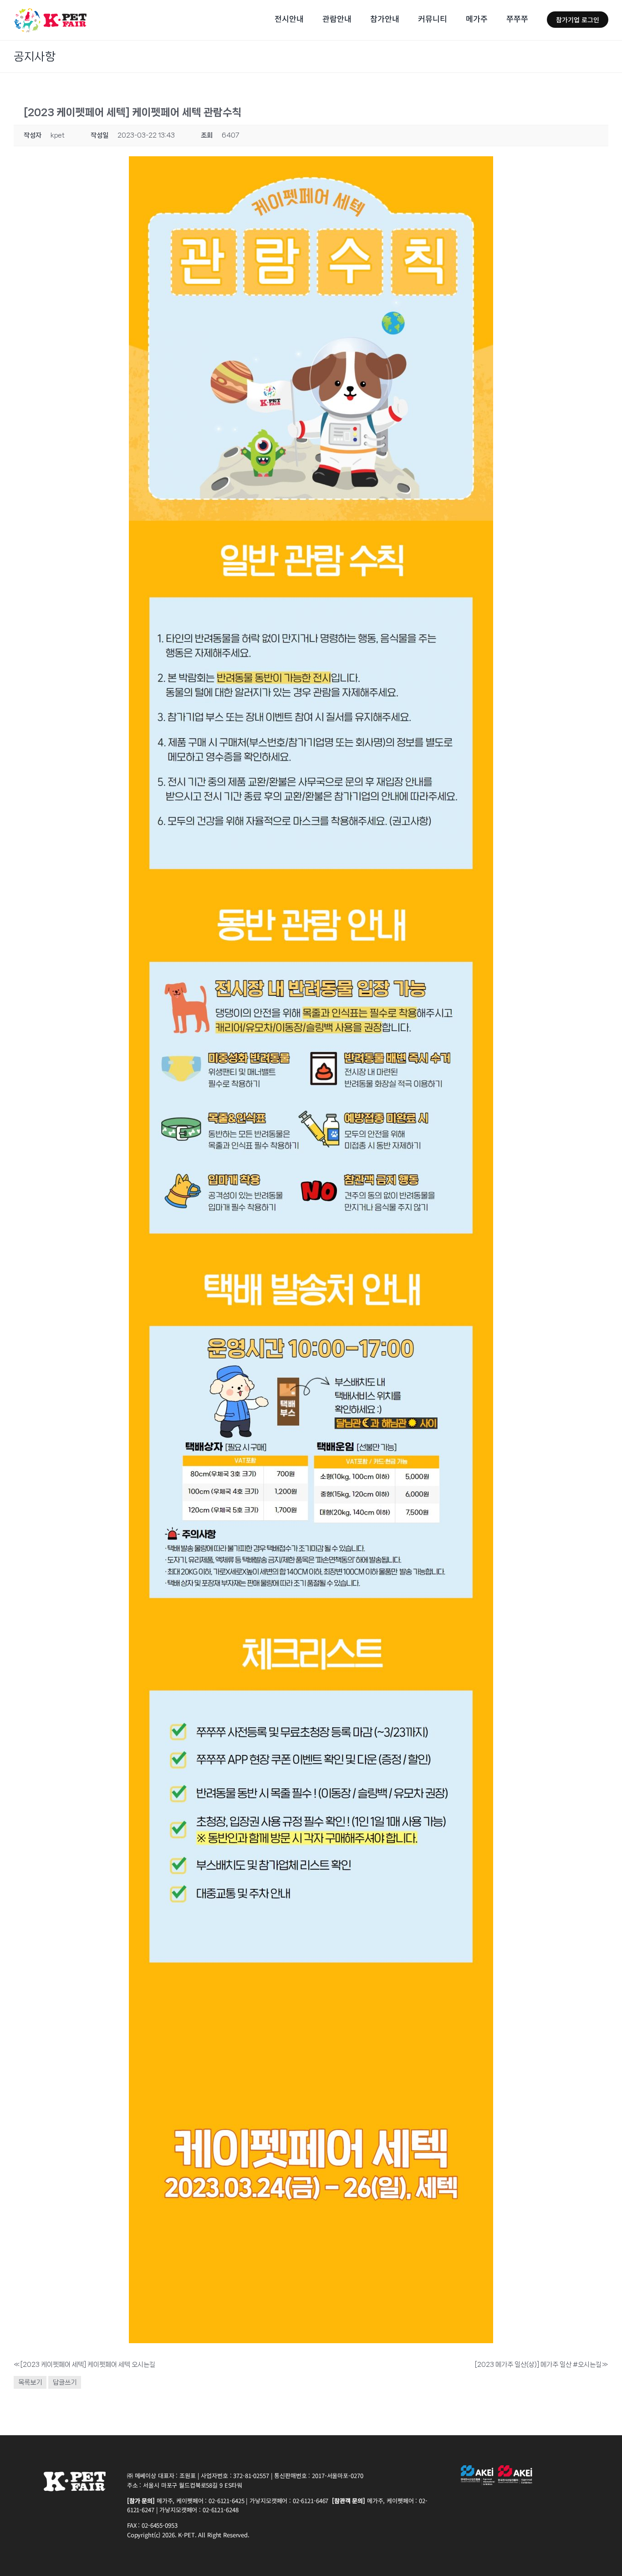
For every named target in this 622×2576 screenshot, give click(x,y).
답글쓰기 (65, 2382)
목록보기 (30, 2382)
